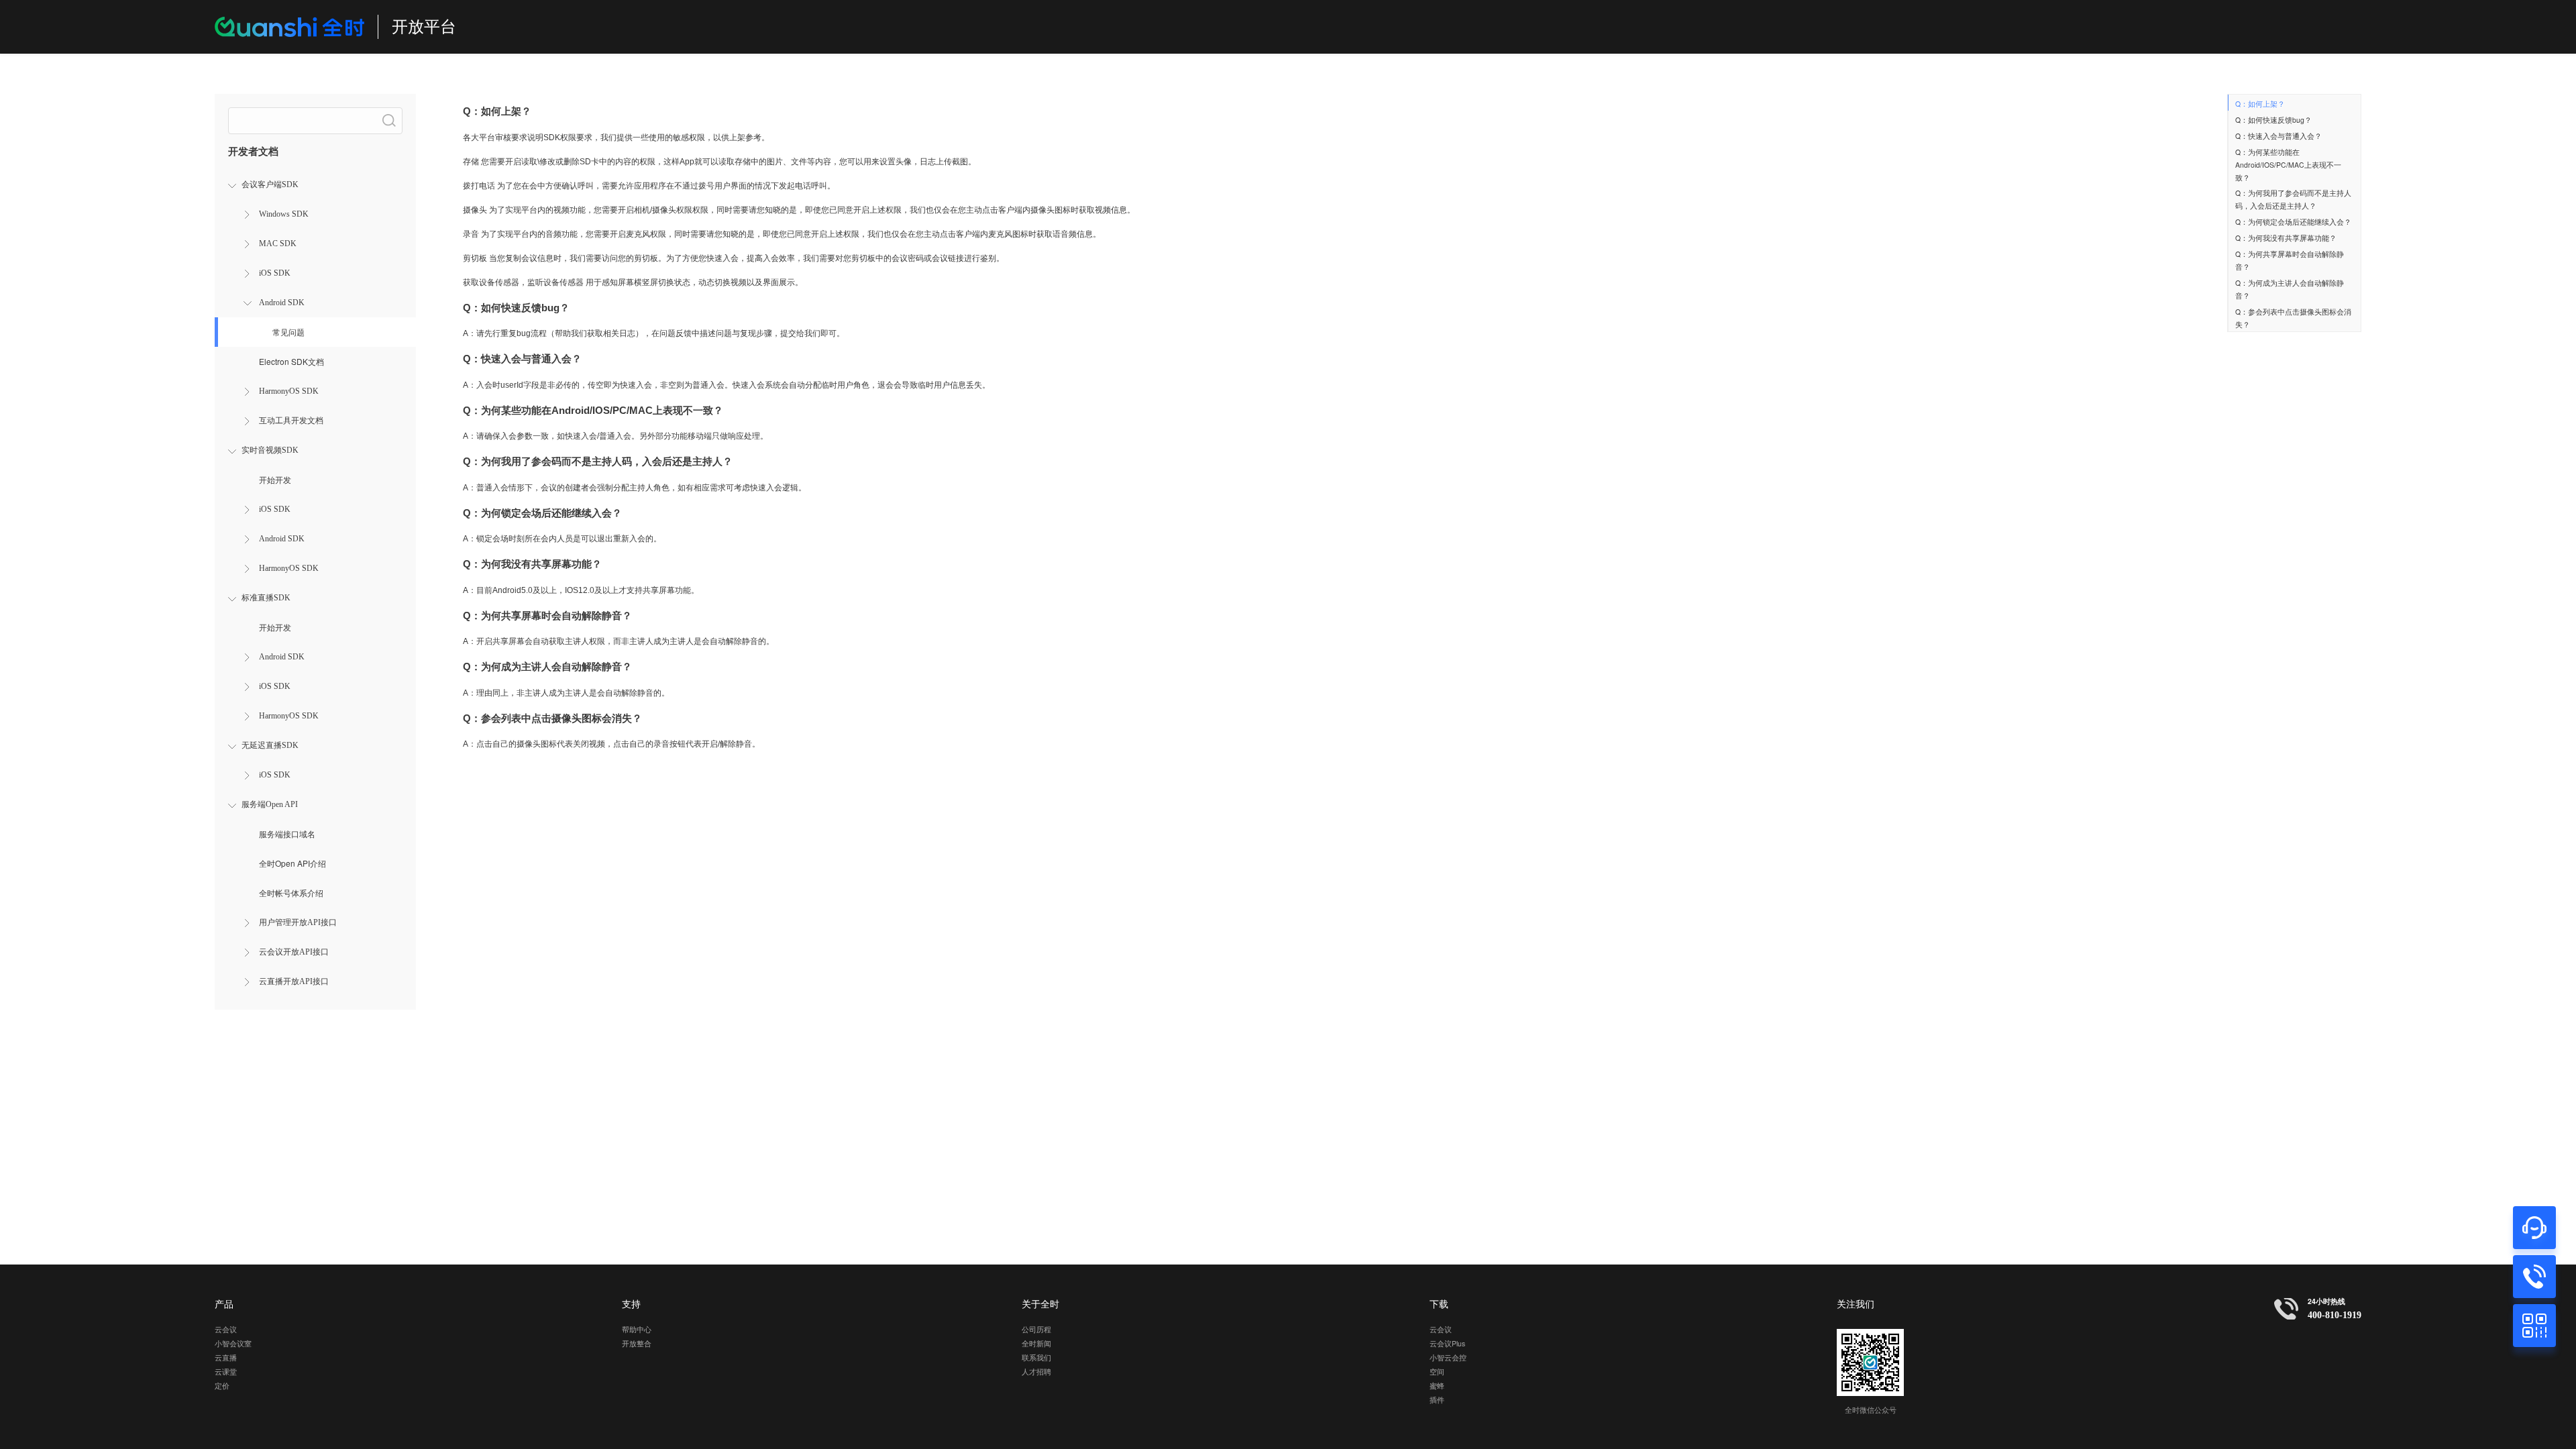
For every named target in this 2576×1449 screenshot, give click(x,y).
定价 (222, 1386)
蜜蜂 (1437, 1386)
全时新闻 (1036, 1343)
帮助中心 (637, 1329)
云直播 (226, 1357)
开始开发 (275, 479)
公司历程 (1036, 1329)
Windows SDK (284, 214)
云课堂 (226, 1372)
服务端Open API (270, 804)
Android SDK (282, 303)
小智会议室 (233, 1343)
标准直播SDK (266, 598)
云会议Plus (1447, 1343)
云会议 (226, 1329)
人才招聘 (1036, 1372)
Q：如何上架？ (2260, 104)
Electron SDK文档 (291, 361)
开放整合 (637, 1343)
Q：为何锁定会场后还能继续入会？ (2293, 222)
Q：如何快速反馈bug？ (2273, 120)
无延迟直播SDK (270, 745)
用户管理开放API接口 (298, 922)
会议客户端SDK (270, 184)
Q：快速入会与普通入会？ (2278, 136)
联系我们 (1036, 1357)
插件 (1437, 1400)
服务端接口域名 (287, 834)
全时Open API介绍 (292, 863)
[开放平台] (289, 27)
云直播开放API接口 (294, 981)
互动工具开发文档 (291, 421)
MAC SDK (278, 244)
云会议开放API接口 (294, 952)
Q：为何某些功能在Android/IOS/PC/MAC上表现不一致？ (2288, 165)
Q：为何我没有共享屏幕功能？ (2286, 238)
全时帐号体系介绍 (291, 893)
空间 (1437, 1372)
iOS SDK (275, 273)
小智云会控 (1448, 1357)
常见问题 (288, 332)
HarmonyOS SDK (289, 391)
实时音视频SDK (270, 450)
